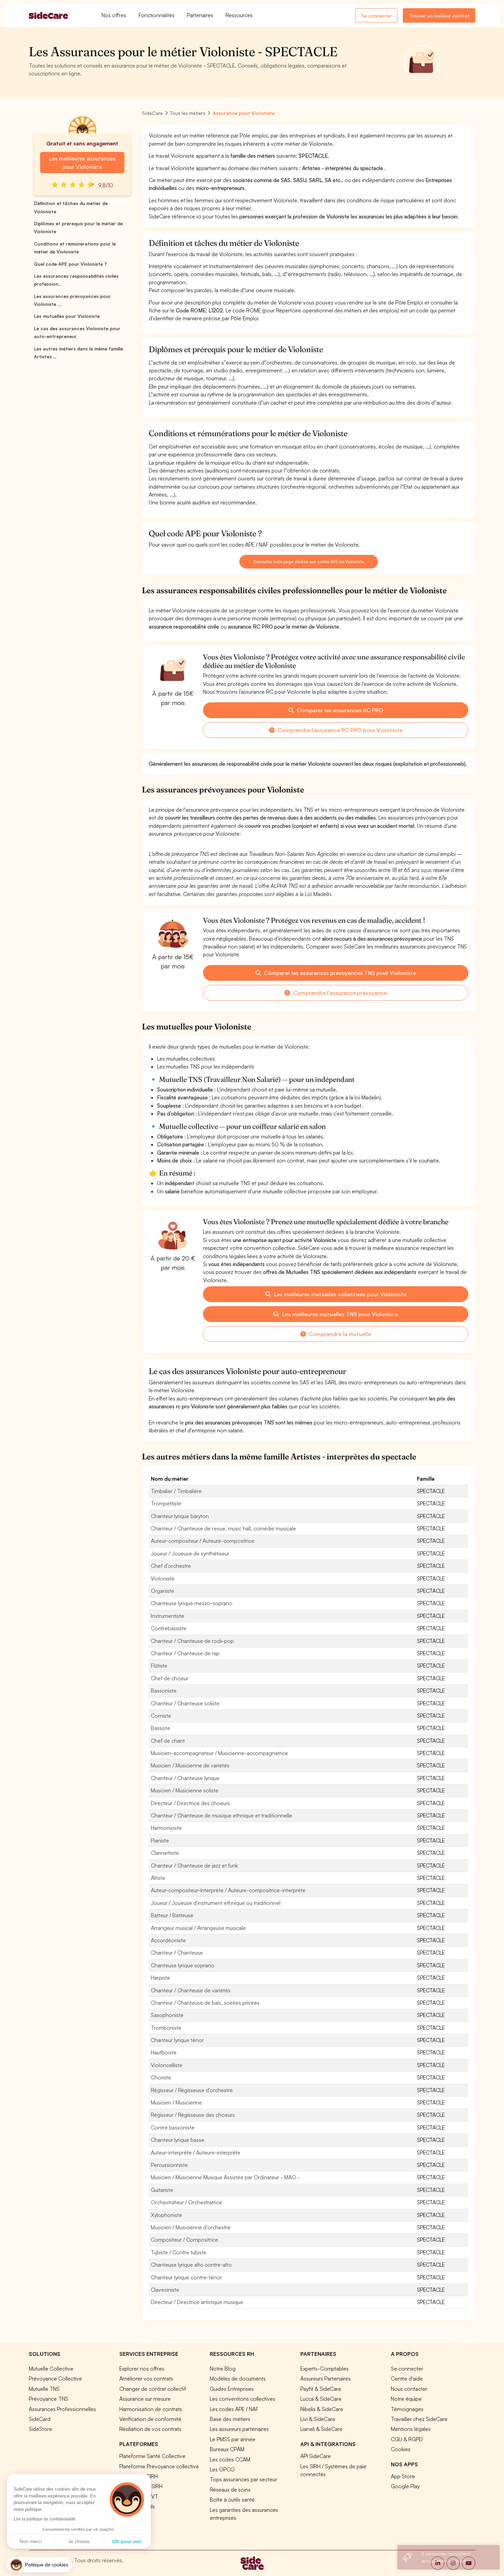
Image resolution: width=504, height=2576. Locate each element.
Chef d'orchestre (171, 1566)
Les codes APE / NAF (234, 2409)
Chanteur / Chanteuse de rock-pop (192, 1641)
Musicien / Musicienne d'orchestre (191, 2227)
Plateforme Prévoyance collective (159, 2466)
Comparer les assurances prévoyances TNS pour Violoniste (339, 973)
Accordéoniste (168, 1940)
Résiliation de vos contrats (150, 2429)
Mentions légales (411, 2429)
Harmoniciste (166, 1828)
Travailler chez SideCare (419, 2419)
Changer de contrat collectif (153, 2389)
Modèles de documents (238, 2378)
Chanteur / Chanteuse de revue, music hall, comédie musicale (223, 1528)
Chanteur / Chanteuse (177, 1953)
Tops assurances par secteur (243, 2479)
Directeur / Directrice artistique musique (197, 2302)
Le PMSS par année (233, 2439)
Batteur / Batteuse (172, 1915)
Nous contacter (409, 2389)
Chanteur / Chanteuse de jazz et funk (194, 1865)
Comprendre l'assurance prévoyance (339, 993)
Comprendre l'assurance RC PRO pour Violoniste (339, 730)
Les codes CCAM (230, 2459)
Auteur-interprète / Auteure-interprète (196, 2152)
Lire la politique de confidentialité (45, 2519)
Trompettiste (166, 1503)
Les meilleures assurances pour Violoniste (82, 163)
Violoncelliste (167, 2065)
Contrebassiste (169, 1628)
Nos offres (114, 15)
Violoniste (163, 1578)
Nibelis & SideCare (322, 2409)
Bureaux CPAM (227, 2449)
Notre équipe (406, 2399)
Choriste (161, 2077)
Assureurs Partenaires (326, 2378)
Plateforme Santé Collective (152, 2456)
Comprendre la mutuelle (339, 1334)
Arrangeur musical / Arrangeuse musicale (198, 1928)
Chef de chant (168, 1741)
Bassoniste (164, 1691)
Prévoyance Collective (55, 2378)
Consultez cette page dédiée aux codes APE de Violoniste (308, 562)
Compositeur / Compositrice (184, 2240)
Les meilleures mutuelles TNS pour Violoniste (339, 1314)
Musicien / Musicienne (176, 2102)
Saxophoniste (167, 2015)
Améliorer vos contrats (146, 2378)
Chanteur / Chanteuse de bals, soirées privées (205, 2003)
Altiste (158, 1878)
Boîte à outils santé (232, 2500)
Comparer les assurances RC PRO (339, 710)
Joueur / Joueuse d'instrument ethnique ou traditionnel (216, 1903)
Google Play (405, 2486)
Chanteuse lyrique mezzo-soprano (192, 1603)
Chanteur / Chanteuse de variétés (191, 1990)
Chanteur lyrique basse (178, 2140)
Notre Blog (223, 2369)
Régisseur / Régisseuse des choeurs (193, 2115)
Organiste (163, 1591)
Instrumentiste (167, 1616)
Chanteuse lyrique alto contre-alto (191, 2265)
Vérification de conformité (150, 2419)
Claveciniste (165, 2290)
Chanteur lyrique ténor (177, 2040)
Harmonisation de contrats (151, 2409)
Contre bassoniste (173, 2127)
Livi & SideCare (318, 2419)
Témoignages (407, 2409)
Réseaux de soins (230, 2490)
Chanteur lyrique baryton (180, 1516)
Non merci (31, 2541)
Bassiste (160, 1728)
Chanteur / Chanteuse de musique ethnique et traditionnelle (221, 1815)
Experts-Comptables (325, 2369)
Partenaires (200, 15)
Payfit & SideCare (321, 2389)
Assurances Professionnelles (62, 2409)
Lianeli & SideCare (321, 2429)
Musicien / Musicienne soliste (185, 1790)
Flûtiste (159, 1666)
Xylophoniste (166, 2215)
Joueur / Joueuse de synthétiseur (190, 1553)
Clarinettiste (165, 1853)
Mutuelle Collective (51, 2369)
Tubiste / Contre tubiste (179, 2252)
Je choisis (79, 2541)
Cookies (401, 2449)
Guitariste (162, 2190)
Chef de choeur (170, 1678)
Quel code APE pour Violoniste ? (70, 264)
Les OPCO (222, 2469)
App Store (403, 2476)
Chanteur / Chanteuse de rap (185, 1653)
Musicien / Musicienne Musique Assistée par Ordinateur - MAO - (225, 2177)
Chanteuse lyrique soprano (183, 1965)
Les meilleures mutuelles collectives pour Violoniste (339, 1294)
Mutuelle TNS (44, 2389)
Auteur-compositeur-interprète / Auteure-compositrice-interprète (228, 1890)
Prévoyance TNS (49, 2399)
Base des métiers (230, 2419)
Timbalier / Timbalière (176, 1491)
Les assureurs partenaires (239, 2429)
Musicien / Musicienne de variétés (190, 1765)
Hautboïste (164, 2052)
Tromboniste (166, 2028)
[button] (39, 2565)
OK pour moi (127, 2541)
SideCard (40, 2419)
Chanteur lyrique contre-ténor (186, 2277)
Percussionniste (169, 2165)
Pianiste (160, 1840)
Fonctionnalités (157, 15)
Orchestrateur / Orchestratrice (187, 2202)
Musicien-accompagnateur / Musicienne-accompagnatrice (219, 1753)
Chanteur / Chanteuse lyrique (185, 1778)
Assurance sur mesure (145, 2399)
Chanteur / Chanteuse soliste (185, 1703)
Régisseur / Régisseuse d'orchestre (192, 2090)
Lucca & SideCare (321, 2399)
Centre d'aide (407, 2378)
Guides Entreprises (232, 2389)
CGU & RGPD (407, 2439)
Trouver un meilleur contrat (439, 16)
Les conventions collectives (243, 2399)
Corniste (161, 1716)
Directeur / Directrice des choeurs (190, 1803)
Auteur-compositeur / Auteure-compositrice (203, 1541)
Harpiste (160, 1978)
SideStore (40, 2429)
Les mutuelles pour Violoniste (67, 316)
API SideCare (316, 2456)
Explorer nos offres (142, 2369)
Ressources (239, 15)
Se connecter (376, 16)
